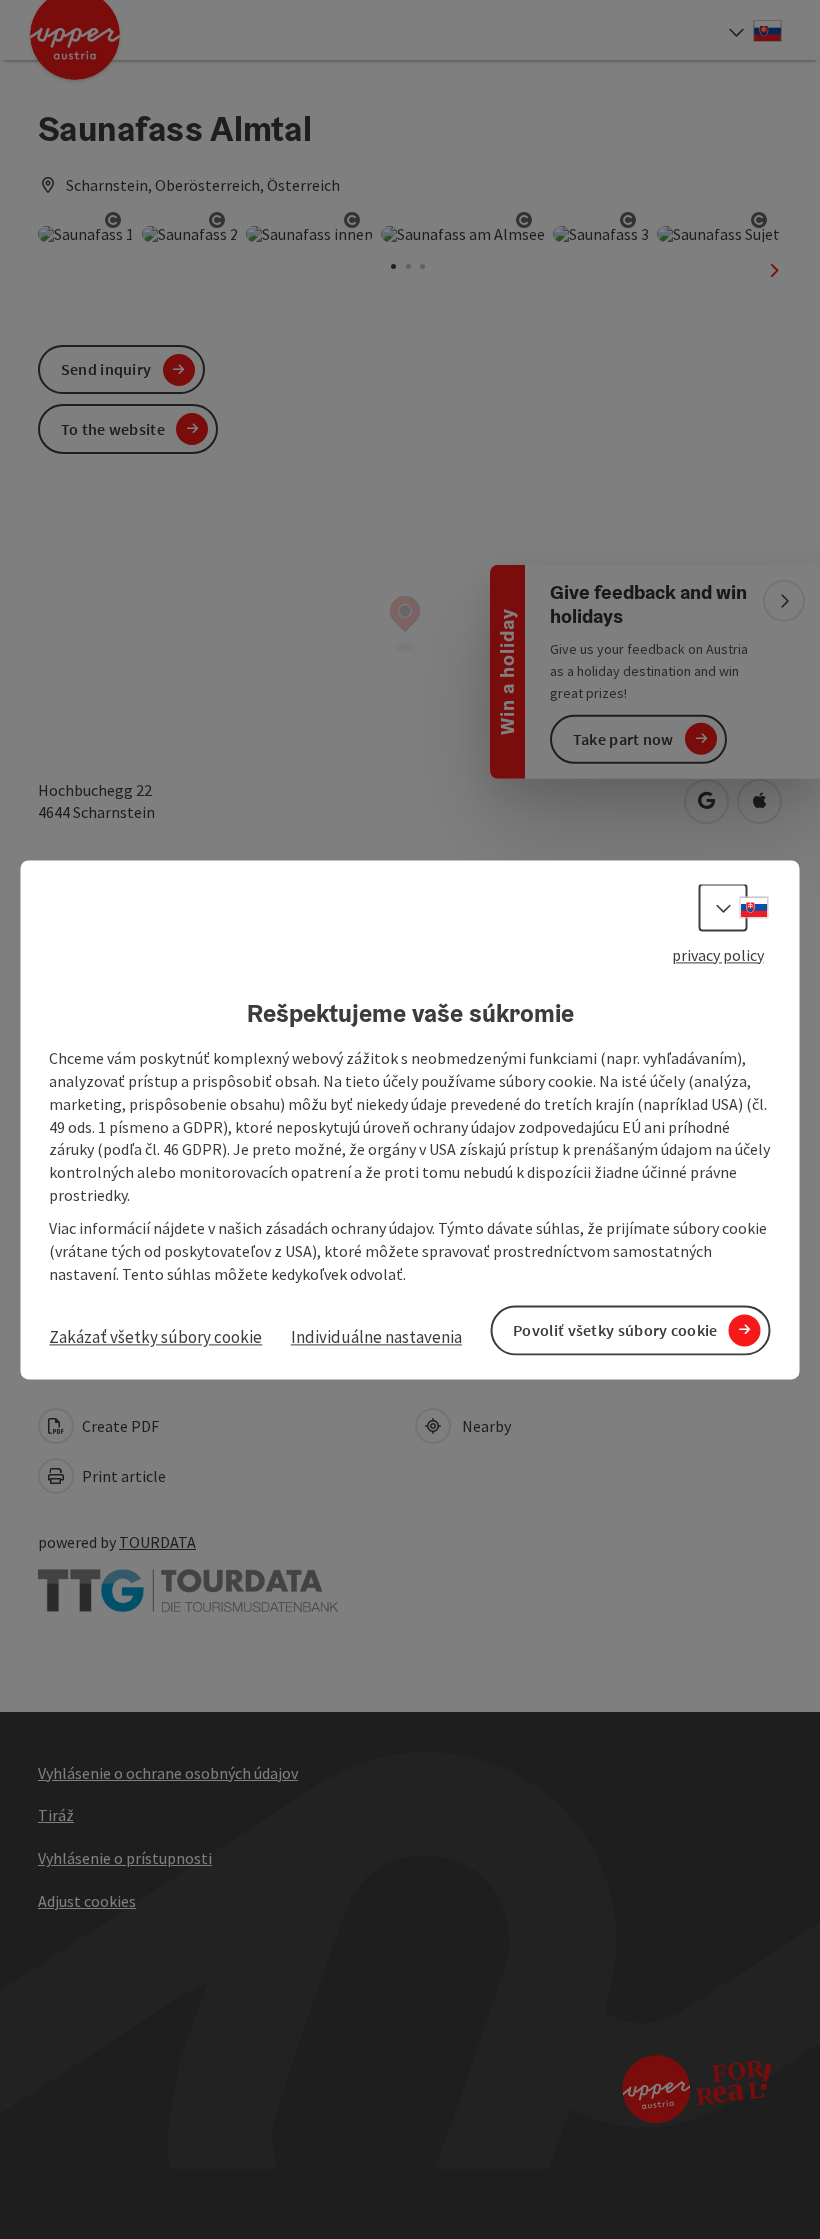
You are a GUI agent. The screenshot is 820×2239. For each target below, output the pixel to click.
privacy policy (718, 955)
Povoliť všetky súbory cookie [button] (615, 1330)
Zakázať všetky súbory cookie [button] (155, 1338)
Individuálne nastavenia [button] (376, 1338)
